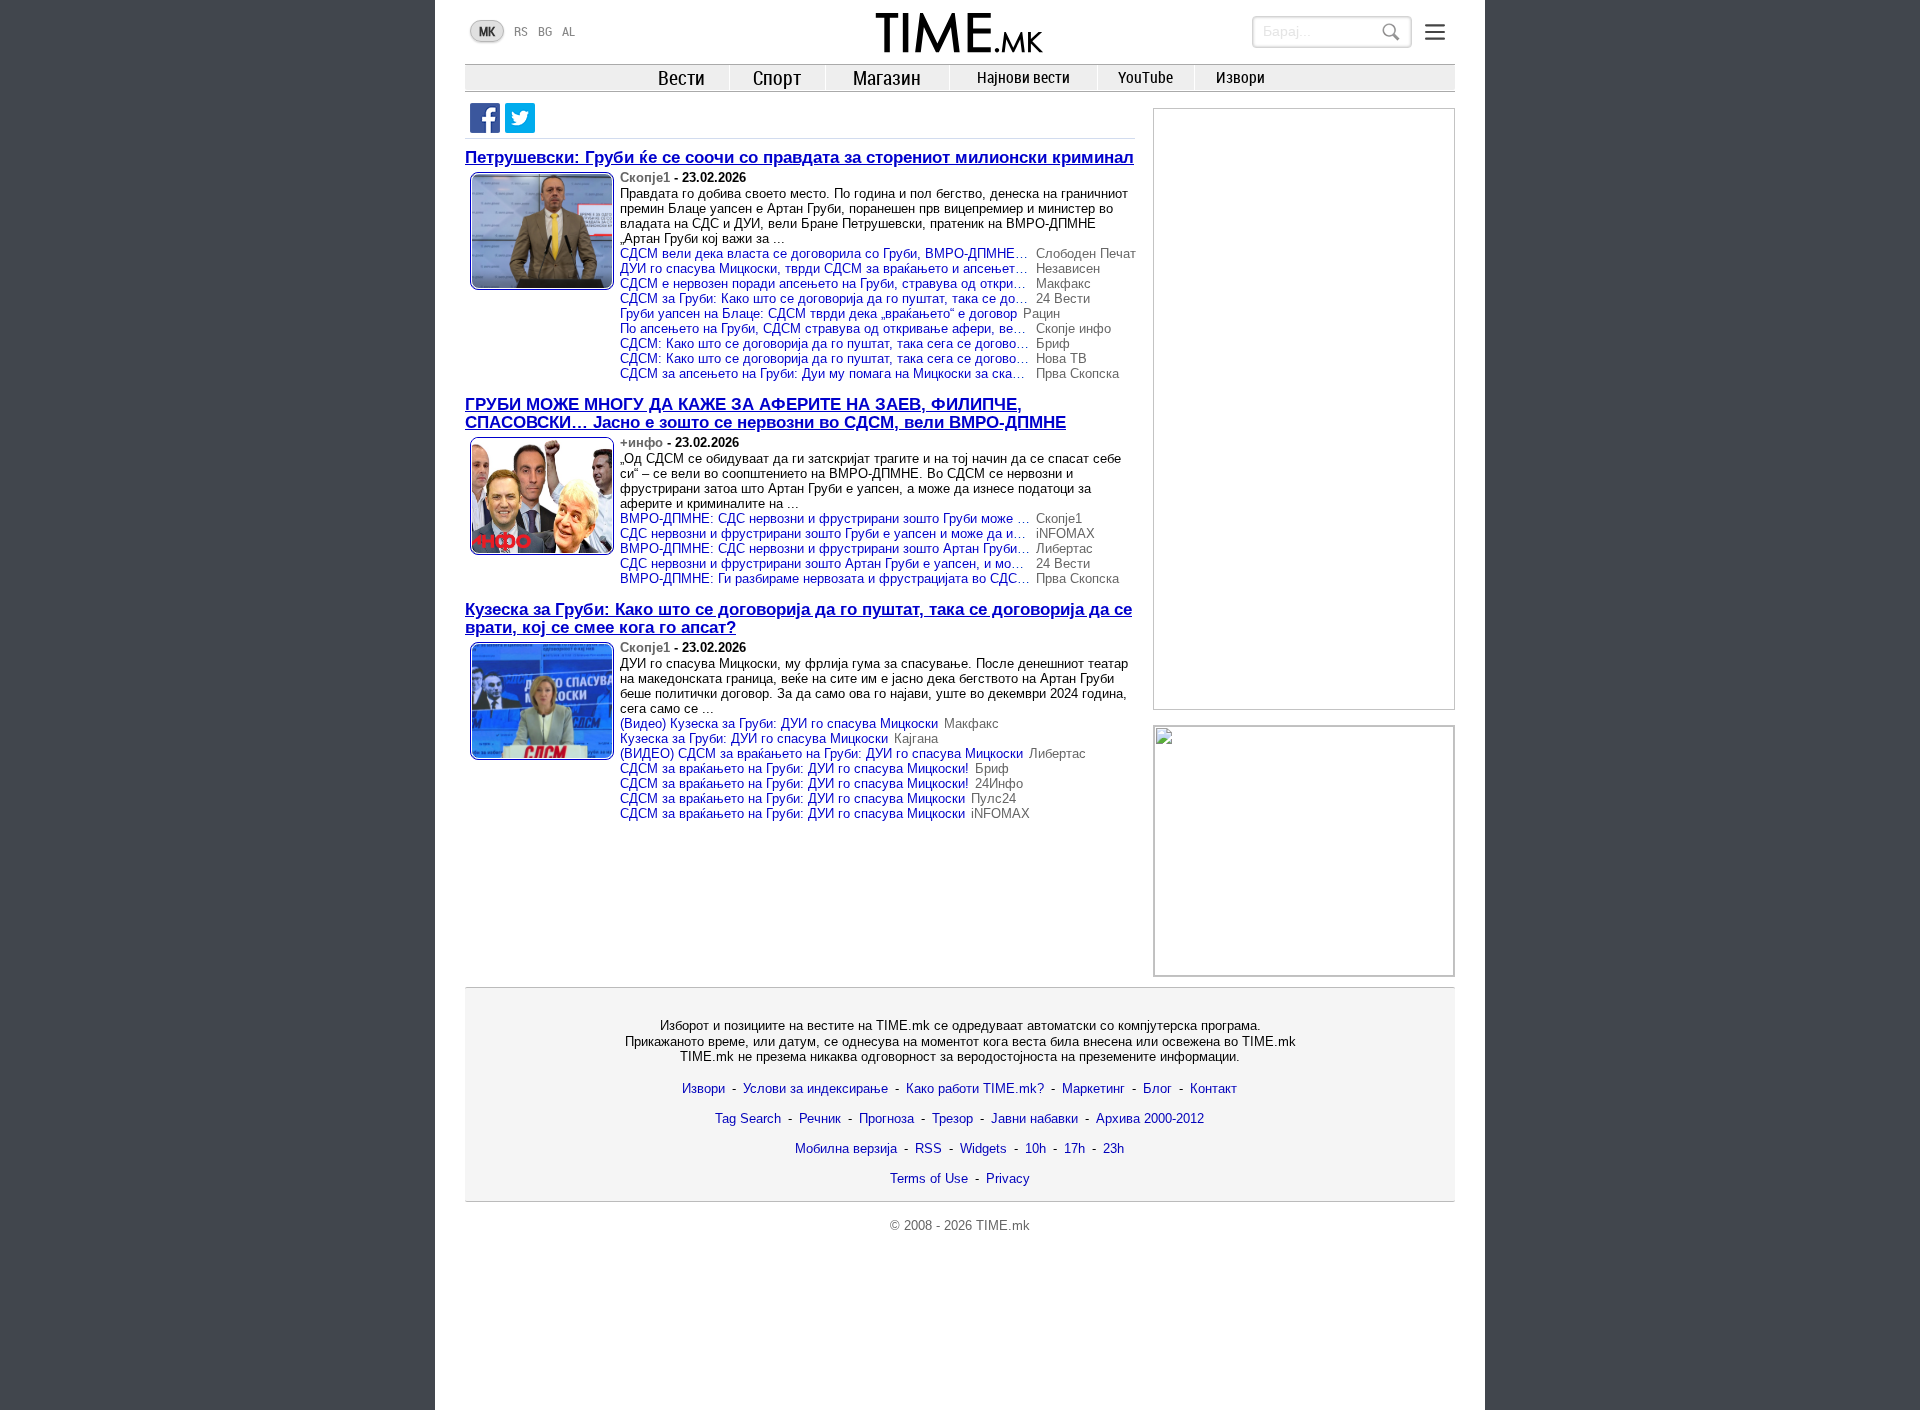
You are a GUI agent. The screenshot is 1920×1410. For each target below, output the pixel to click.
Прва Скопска (1077, 373)
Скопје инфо (1073, 328)
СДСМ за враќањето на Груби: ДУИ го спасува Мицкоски (792, 798)
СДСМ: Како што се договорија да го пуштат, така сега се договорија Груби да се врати (886, 343)
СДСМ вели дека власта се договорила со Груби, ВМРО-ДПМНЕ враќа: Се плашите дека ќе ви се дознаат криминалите (986, 253)
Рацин (1041, 313)
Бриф (1053, 343)
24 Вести (1063, 298)
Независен (1068, 268)
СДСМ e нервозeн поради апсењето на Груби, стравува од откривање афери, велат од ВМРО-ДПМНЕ (932, 283)
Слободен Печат (1086, 253)
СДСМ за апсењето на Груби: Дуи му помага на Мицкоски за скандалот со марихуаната (887, 373)
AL (568, 31)
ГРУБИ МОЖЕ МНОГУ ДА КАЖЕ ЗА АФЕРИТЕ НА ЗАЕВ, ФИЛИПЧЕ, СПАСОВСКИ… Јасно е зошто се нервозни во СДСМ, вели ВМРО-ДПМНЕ (765, 413)
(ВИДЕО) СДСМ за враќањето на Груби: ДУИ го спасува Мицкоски (821, 753)
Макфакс (1063, 283)
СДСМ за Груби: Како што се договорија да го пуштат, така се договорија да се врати (880, 298)
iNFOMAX (1065, 533)
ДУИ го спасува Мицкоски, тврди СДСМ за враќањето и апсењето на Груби (849, 268)
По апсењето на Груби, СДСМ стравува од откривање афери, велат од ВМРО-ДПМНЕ (883, 328)
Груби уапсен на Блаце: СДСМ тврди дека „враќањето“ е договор (818, 313)
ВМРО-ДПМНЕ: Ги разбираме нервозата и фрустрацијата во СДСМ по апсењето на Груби (892, 578)
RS (521, 31)
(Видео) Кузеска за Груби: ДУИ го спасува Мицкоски (779, 723)
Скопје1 (645, 177)
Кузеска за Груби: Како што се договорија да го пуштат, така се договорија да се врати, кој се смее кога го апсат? (798, 618)
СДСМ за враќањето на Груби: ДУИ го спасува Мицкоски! (794, 768)
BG (545, 31)
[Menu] (1435, 32)
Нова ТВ (1061, 358)
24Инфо (999, 783)
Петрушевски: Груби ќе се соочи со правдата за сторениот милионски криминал (799, 157)
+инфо (641, 442)
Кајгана (916, 738)
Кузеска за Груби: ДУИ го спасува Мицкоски (754, 738)
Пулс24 (993, 798)
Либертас (1064, 548)
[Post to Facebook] (485, 118)
